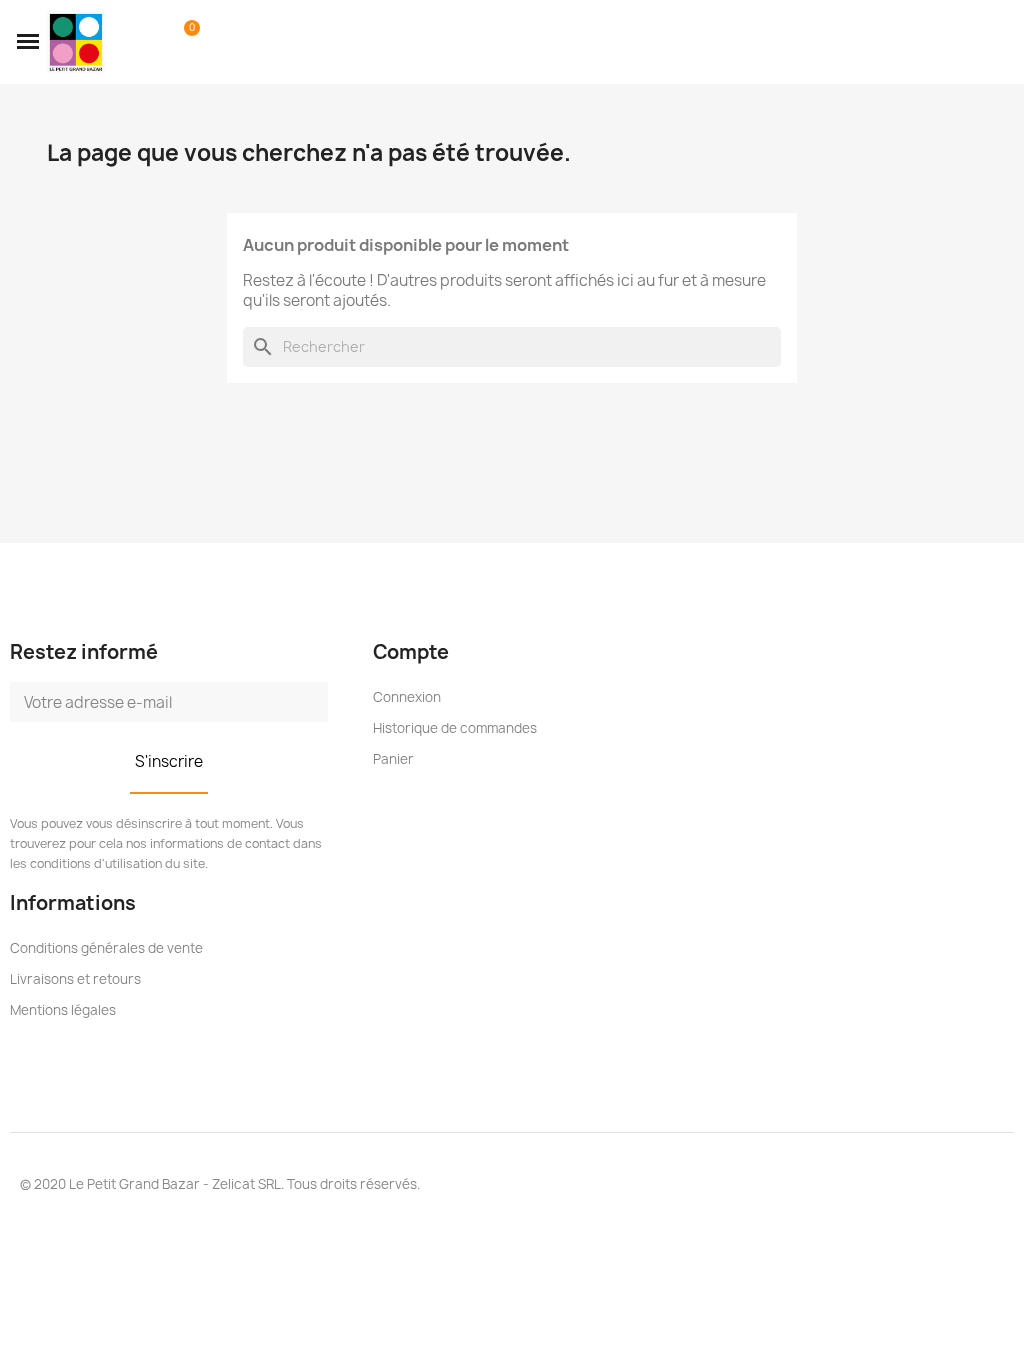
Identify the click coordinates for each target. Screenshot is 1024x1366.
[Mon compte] (153, 42)
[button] (28, 42)
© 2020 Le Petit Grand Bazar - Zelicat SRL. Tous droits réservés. (220, 1184)
